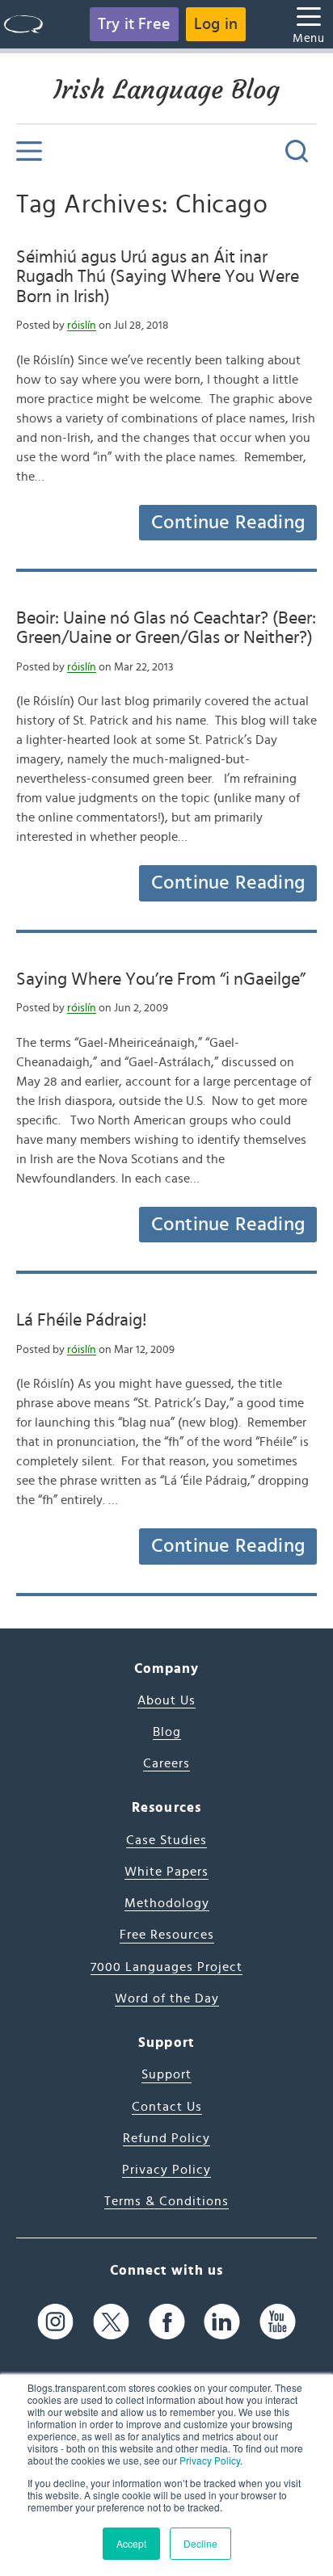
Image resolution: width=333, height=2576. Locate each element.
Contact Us (167, 2107)
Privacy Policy (210, 2460)
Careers (166, 1763)
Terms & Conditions (166, 2201)
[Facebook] (167, 2322)
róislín (82, 326)
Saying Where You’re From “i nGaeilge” (161, 979)
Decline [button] (200, 2543)
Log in (216, 24)
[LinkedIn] (222, 2322)
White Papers (166, 1872)
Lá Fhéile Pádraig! (82, 1320)
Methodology (167, 1903)
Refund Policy (166, 2138)
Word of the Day (167, 1998)
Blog (167, 1732)
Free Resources (167, 1935)
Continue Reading (228, 523)
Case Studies (166, 1840)
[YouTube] (278, 2322)
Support (166, 2074)
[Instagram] (55, 2322)
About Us (166, 1700)
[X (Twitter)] (111, 2322)
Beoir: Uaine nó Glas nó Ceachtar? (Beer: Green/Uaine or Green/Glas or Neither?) (166, 628)
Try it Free (134, 24)
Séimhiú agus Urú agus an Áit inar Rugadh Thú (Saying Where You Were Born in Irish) (158, 277)
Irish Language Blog (166, 90)
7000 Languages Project (166, 1967)
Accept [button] (131, 2543)
